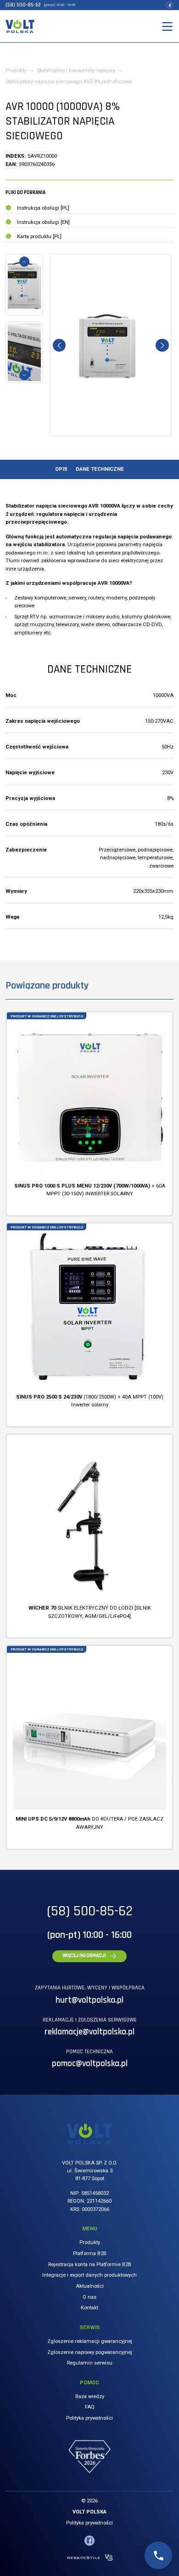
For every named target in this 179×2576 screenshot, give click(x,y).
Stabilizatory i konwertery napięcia (76, 71)
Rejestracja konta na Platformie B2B (90, 2265)
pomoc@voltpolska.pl (90, 2064)
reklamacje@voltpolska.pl (89, 2032)
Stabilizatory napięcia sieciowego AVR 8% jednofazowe (69, 82)
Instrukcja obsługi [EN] (43, 222)
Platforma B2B (90, 2253)
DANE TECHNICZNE (100, 469)
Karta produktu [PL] (39, 237)
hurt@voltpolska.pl (89, 2000)
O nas (89, 2297)
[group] (111, 345)
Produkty (16, 71)
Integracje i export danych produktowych (89, 2275)
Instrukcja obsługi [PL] (43, 208)
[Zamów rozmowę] (158, 2555)
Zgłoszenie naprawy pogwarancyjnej (90, 2352)
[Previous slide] (24, 262)
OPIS (61, 469)
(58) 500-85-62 (23, 5)
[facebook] (169, 5)
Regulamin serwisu (90, 2363)
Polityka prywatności (89, 2418)
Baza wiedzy (90, 2396)
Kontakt (89, 2308)
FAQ (90, 2407)
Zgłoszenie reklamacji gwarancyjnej (90, 2341)
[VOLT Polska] (20, 26)
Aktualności (90, 2286)
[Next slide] (24, 375)
